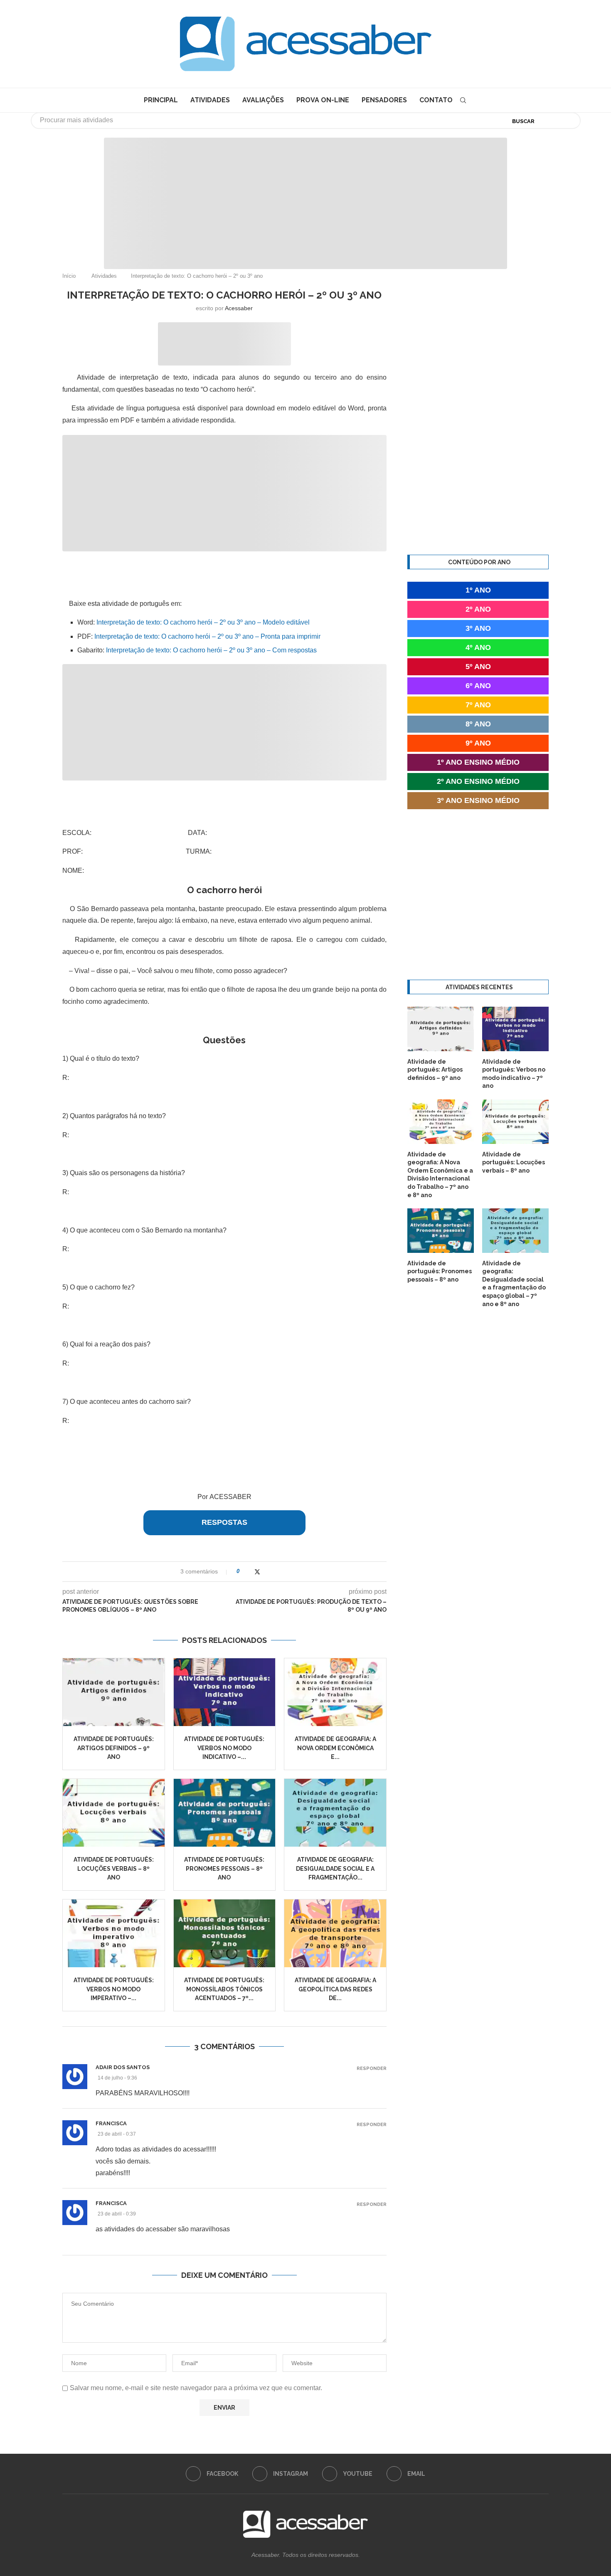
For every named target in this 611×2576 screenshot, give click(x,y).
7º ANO (478, 705)
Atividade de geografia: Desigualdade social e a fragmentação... (335, 1868)
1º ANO (478, 590)
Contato (436, 100)
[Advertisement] (540, 2493)
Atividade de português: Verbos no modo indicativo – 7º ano (514, 1074)
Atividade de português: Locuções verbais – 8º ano (114, 1868)
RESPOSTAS (224, 1522)
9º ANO (478, 743)
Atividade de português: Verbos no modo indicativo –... (224, 1748)
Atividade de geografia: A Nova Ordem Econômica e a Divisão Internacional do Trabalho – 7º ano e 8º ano (440, 1175)
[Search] (463, 100)
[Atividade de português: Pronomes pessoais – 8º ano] (225, 1813)
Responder (372, 2068)
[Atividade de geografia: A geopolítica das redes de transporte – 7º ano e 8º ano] (335, 1933)
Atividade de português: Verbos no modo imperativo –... (114, 1989)
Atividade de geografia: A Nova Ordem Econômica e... (335, 1748)
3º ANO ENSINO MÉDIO (478, 800)
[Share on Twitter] (257, 1572)
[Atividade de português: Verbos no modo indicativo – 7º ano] (225, 1692)
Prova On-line (323, 100)
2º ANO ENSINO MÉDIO (478, 781)
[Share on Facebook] (249, 1572)
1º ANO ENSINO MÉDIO (478, 762)
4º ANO (478, 647)
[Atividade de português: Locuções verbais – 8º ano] (114, 1813)
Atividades (210, 100)
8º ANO (478, 724)
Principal (161, 100)
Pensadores (384, 100)
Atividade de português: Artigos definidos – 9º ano (114, 1748)
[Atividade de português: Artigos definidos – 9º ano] (114, 1692)
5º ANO (478, 667)
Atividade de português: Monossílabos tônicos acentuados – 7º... (224, 1989)
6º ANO (478, 686)
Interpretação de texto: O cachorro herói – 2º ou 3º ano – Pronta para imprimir (207, 636)
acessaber (239, 308)
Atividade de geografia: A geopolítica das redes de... (335, 1989)
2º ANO (478, 609)
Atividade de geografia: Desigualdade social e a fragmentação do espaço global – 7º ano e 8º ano (514, 1284)
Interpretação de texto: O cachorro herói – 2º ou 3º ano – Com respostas (211, 650)
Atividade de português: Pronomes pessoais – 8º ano (224, 1868)
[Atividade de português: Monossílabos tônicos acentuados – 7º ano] (225, 1933)
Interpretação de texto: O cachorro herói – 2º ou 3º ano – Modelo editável (203, 622)
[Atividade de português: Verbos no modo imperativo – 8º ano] (114, 1933)
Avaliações (263, 100)
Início (69, 276)
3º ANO (478, 628)
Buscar (523, 121)
